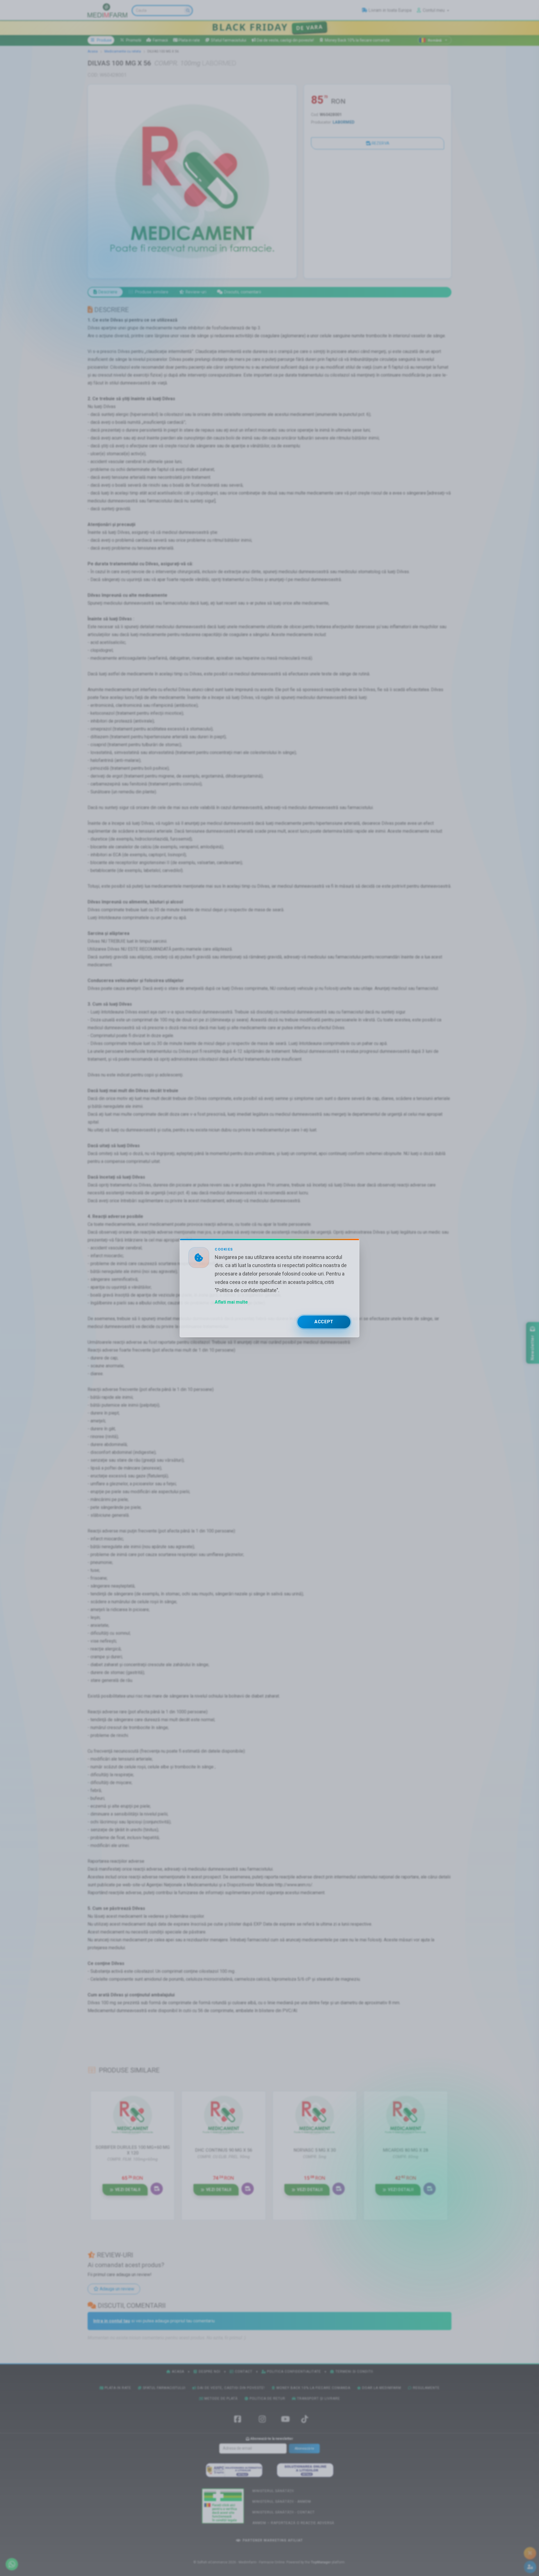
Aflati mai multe (231, 1302)
